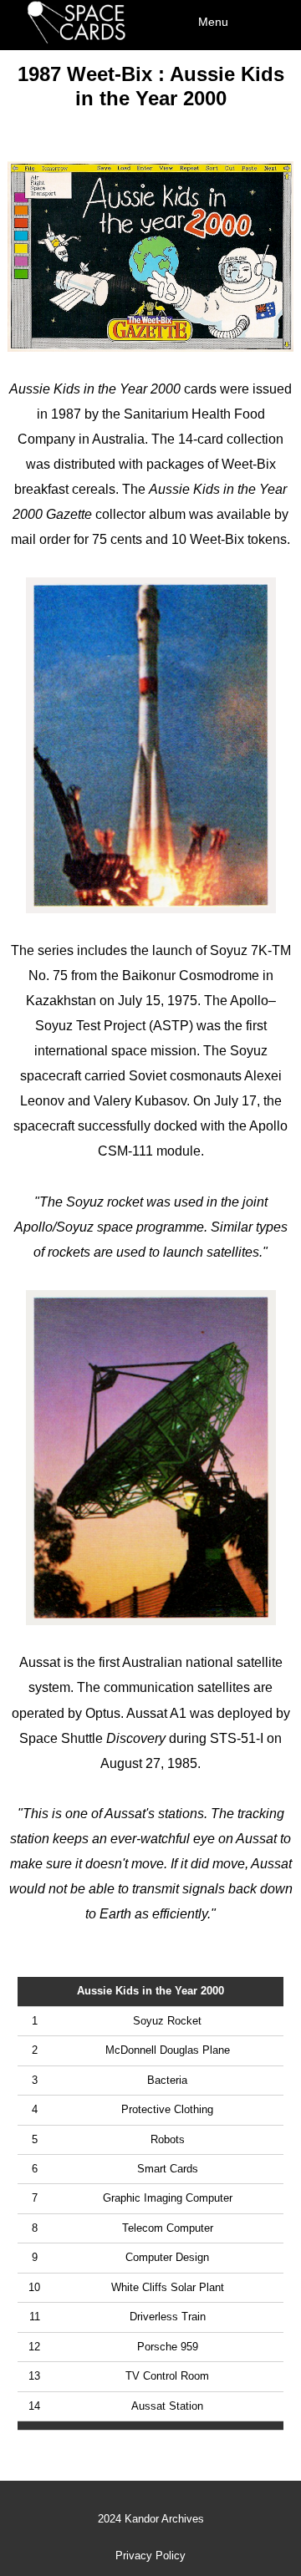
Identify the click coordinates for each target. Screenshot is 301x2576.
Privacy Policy (150, 2556)
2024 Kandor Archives (151, 2519)
